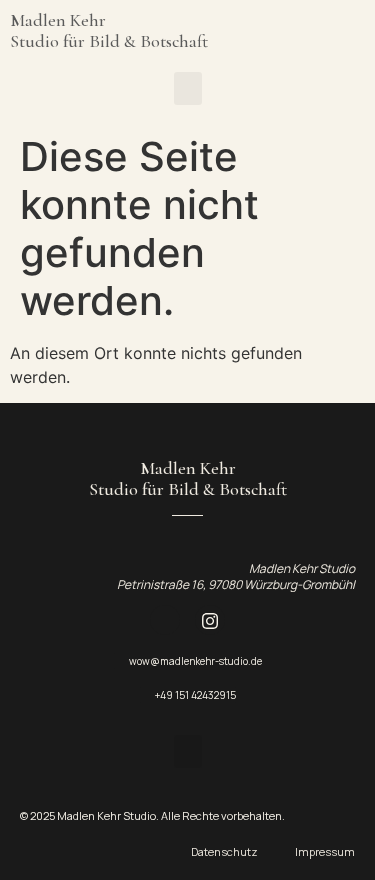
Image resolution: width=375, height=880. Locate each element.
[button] (188, 88)
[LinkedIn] (165, 620)
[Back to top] (335, 425)
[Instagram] (210, 620)
